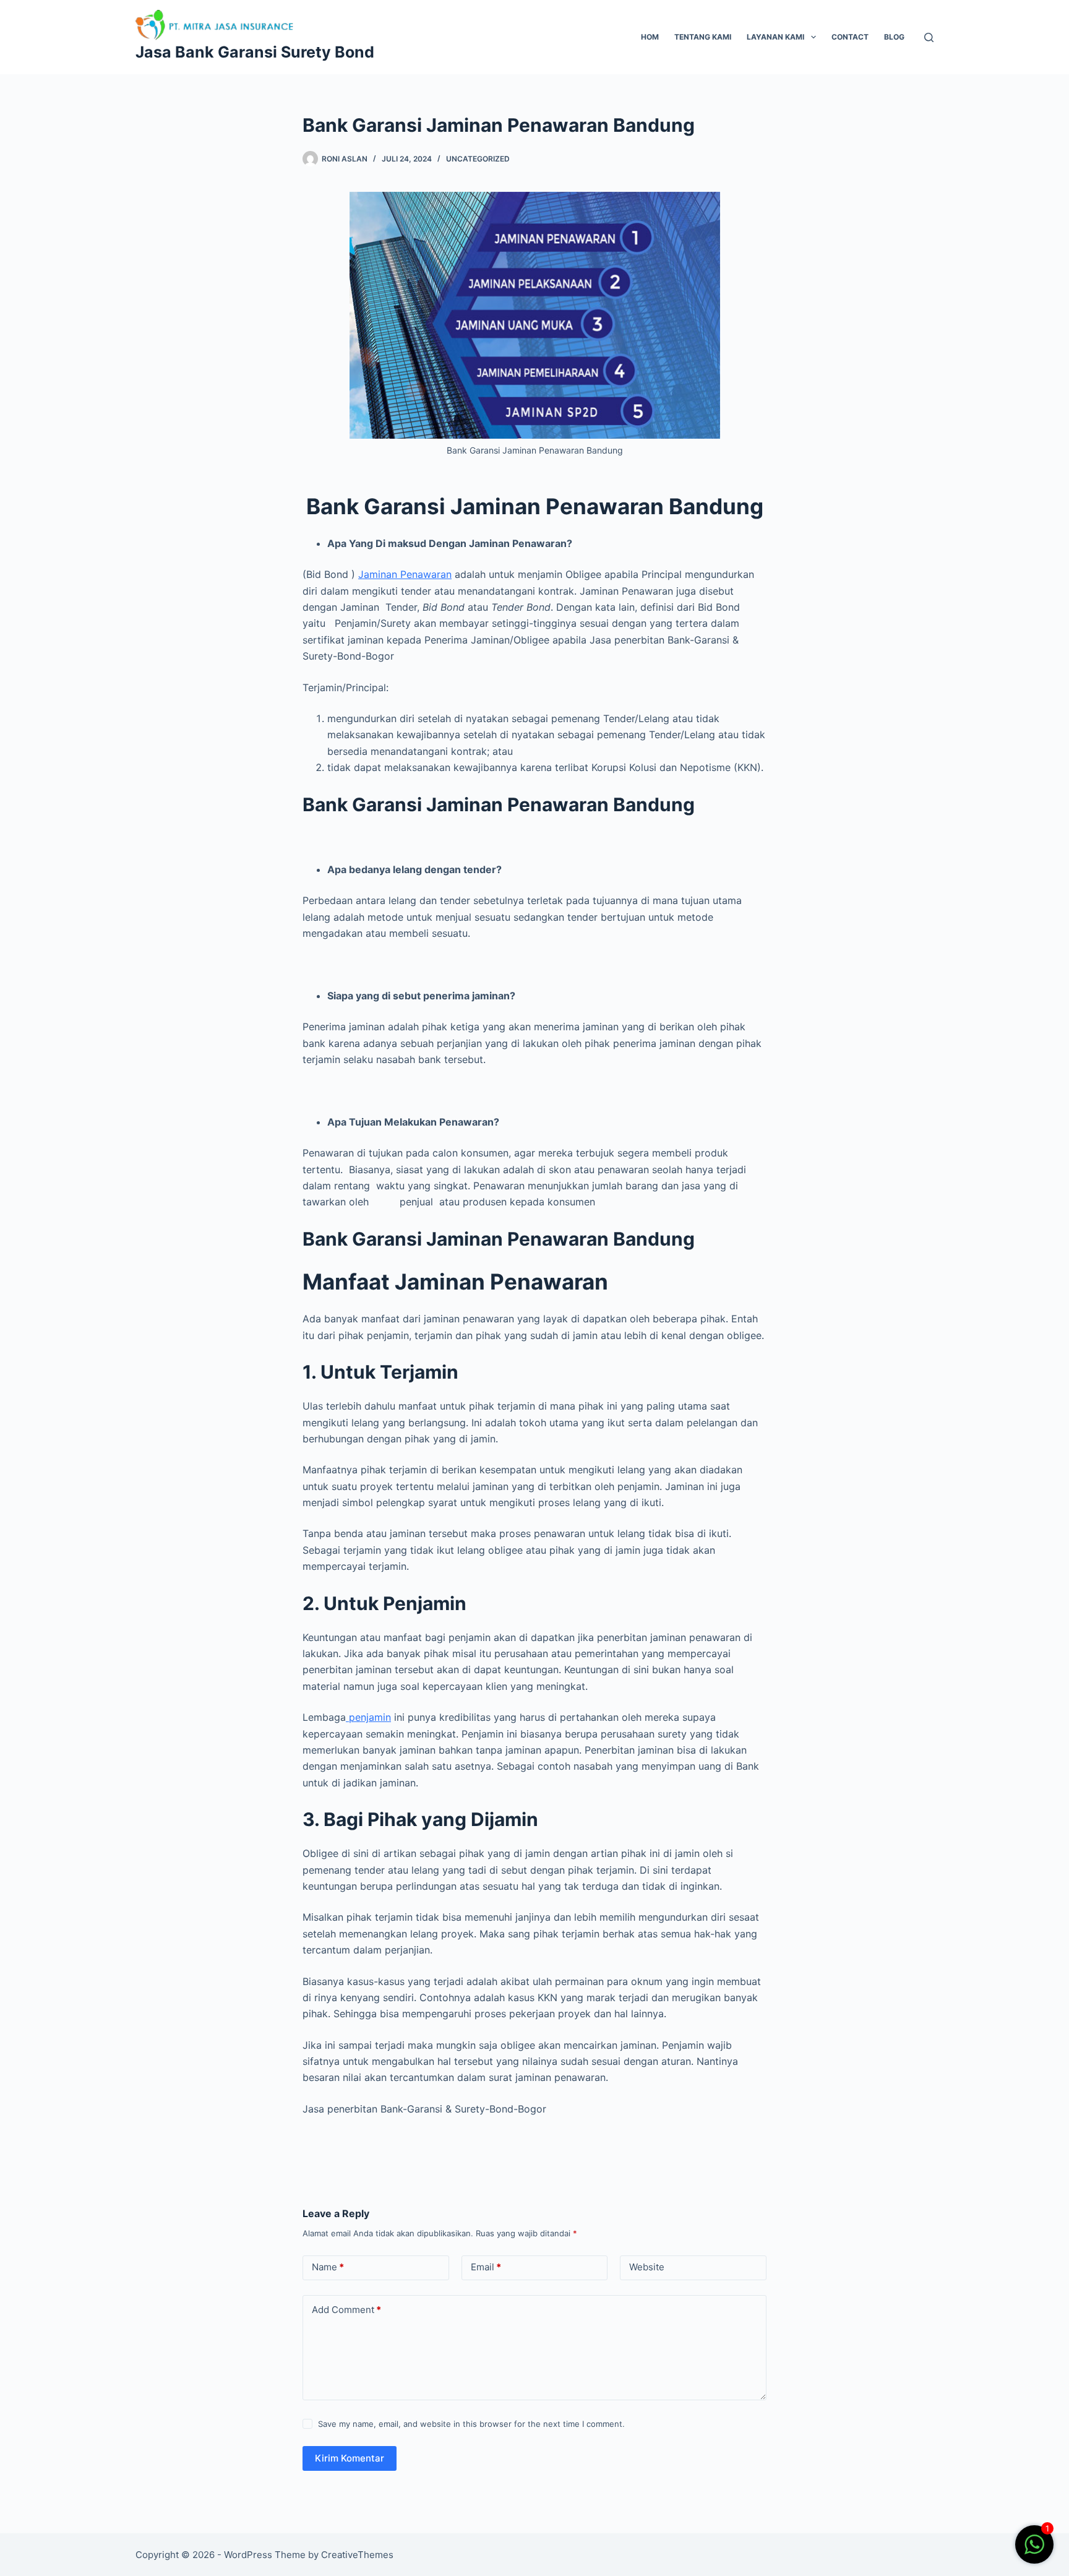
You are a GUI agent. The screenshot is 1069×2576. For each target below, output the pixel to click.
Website (647, 2267)
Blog (894, 37)
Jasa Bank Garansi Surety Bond (255, 52)
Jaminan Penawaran (405, 574)
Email (486, 2267)
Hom (650, 37)
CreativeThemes (357, 2555)
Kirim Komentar (350, 2458)
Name (328, 2267)
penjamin (368, 1717)
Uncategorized (478, 159)
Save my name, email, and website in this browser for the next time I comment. (471, 2424)
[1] (1034, 2551)
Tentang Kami (703, 37)
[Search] (929, 37)
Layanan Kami (775, 37)
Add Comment (346, 2310)
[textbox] (534, 1326)
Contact (850, 37)
